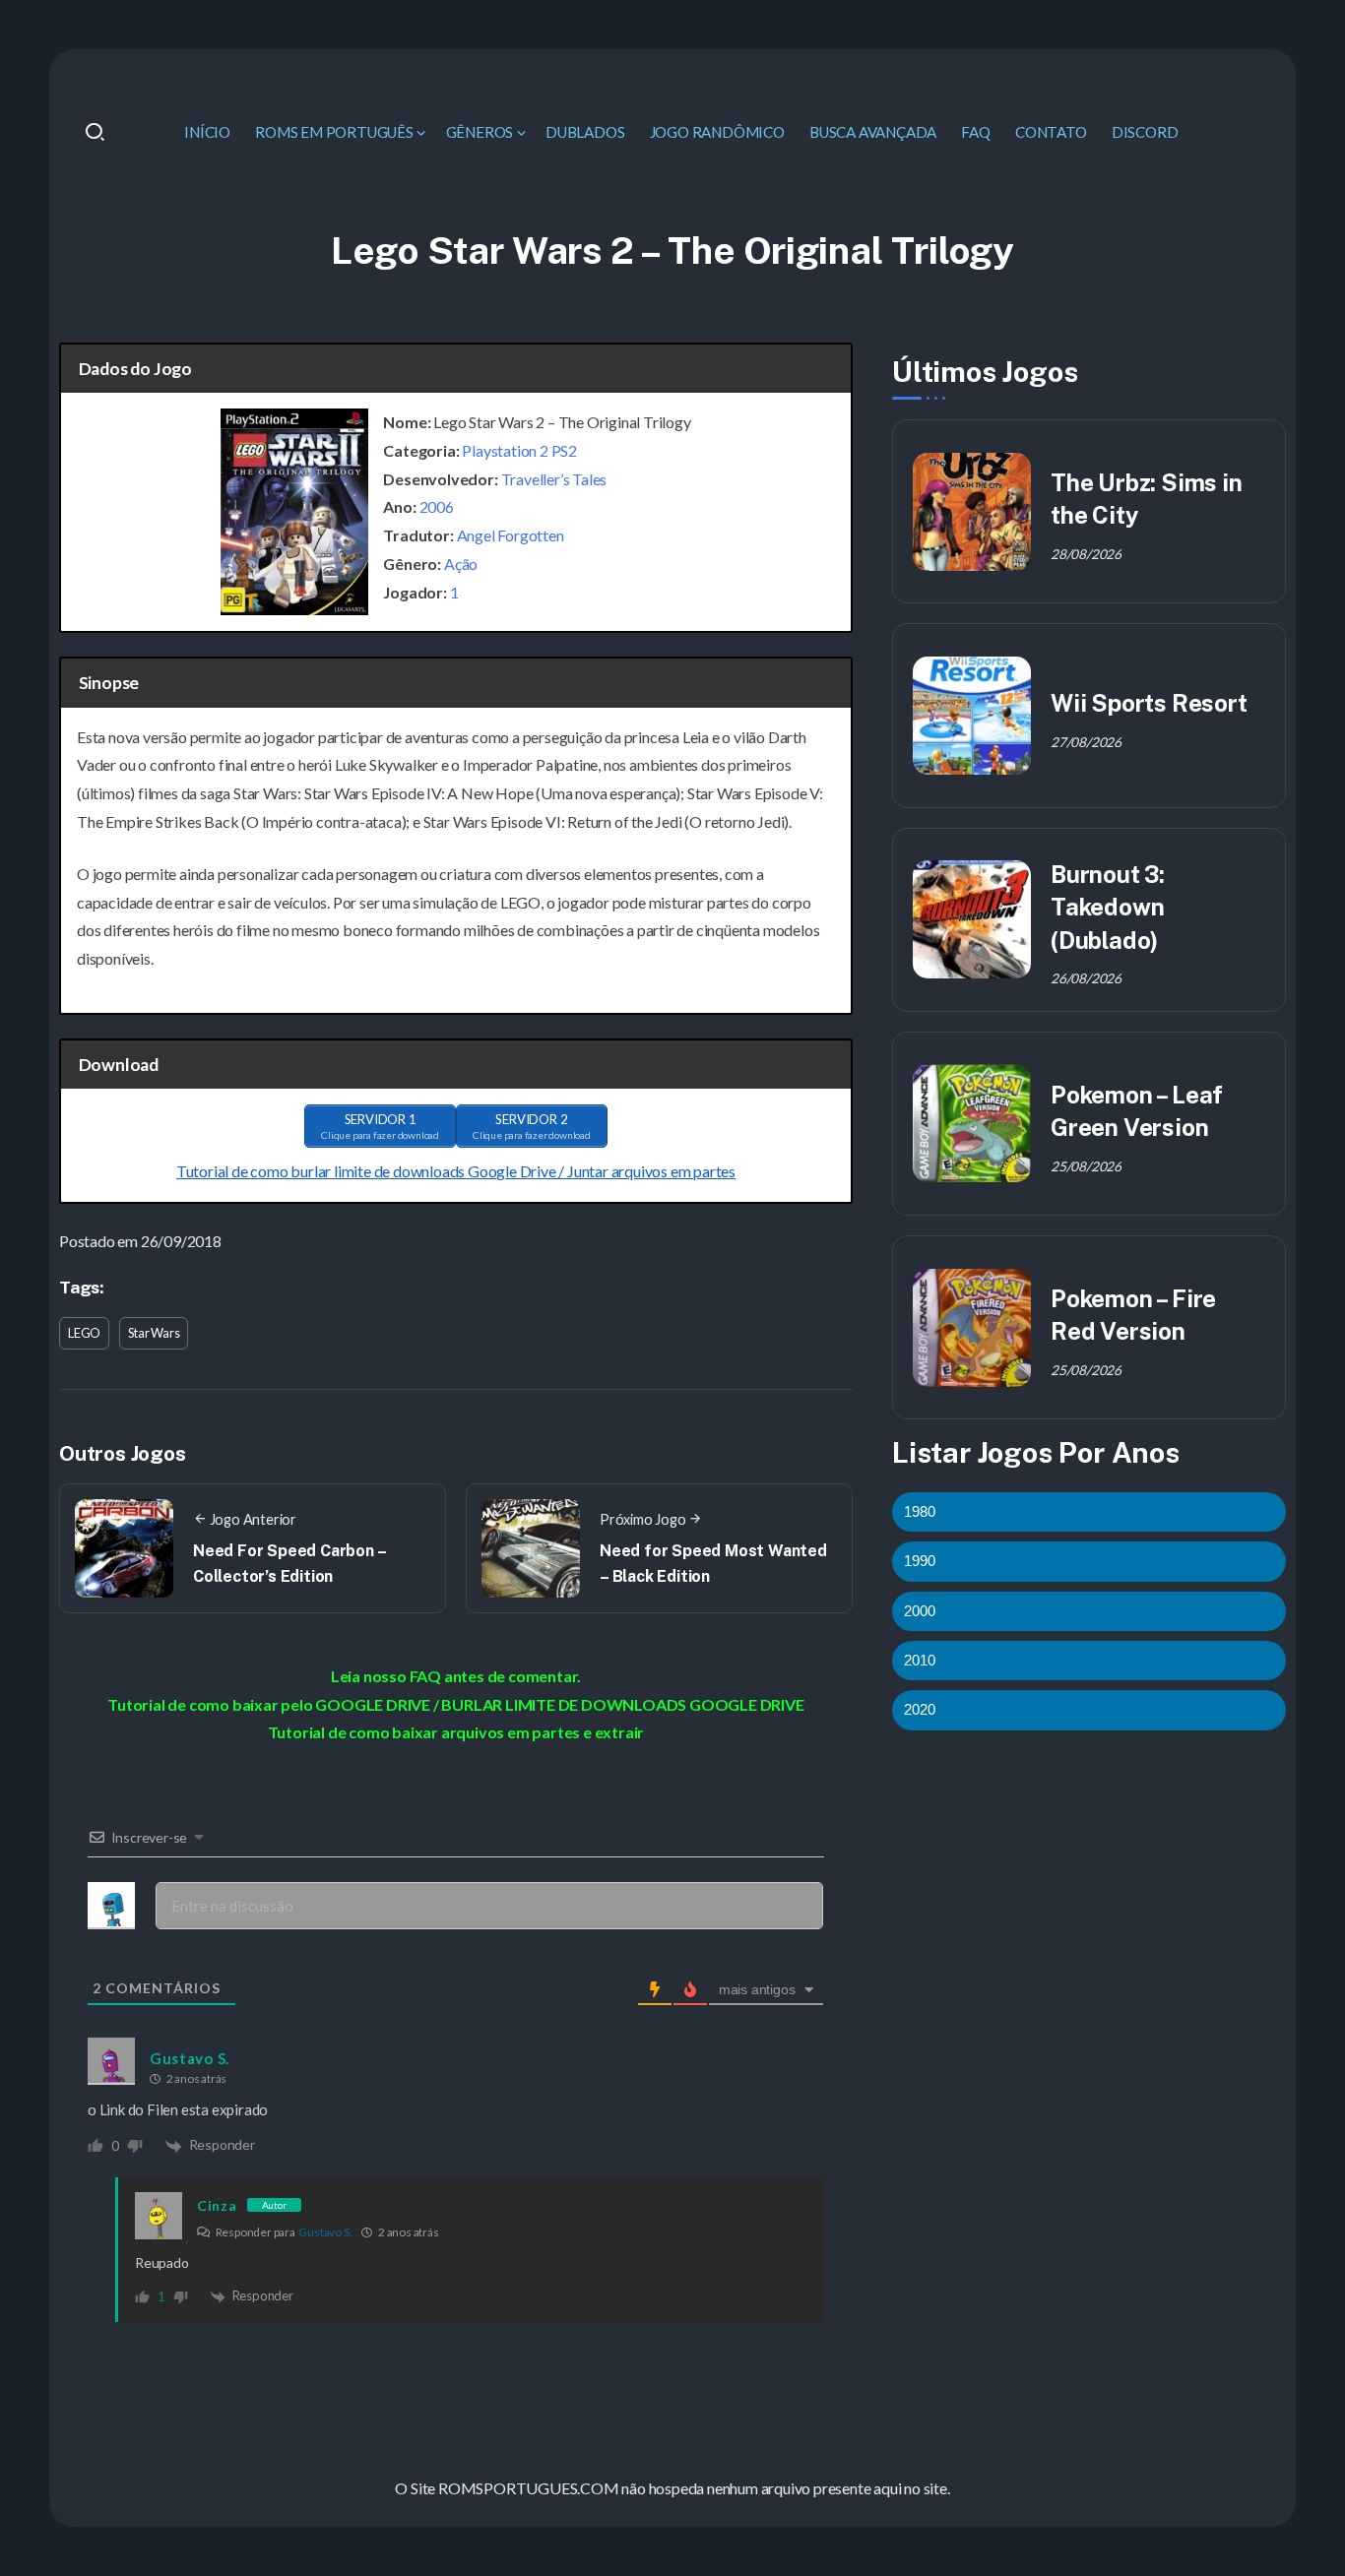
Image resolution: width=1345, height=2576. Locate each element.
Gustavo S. (325, 2232)
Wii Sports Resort (1149, 703)
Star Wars (154, 1333)
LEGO (84, 1333)
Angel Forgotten (511, 535)
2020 (920, 1709)
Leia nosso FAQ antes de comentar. (456, 1676)
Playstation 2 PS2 (519, 450)
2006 (437, 506)
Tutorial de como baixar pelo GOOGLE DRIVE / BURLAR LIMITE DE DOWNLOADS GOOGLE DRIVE (455, 1704)
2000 (920, 1611)
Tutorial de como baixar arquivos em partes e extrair (456, 1732)
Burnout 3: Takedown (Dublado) (1108, 907)
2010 (920, 1660)
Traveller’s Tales (554, 479)
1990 (920, 1561)
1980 (920, 1511)
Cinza (217, 2205)
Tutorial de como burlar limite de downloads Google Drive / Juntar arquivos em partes (456, 1171)
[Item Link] (972, 512)
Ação (461, 564)
